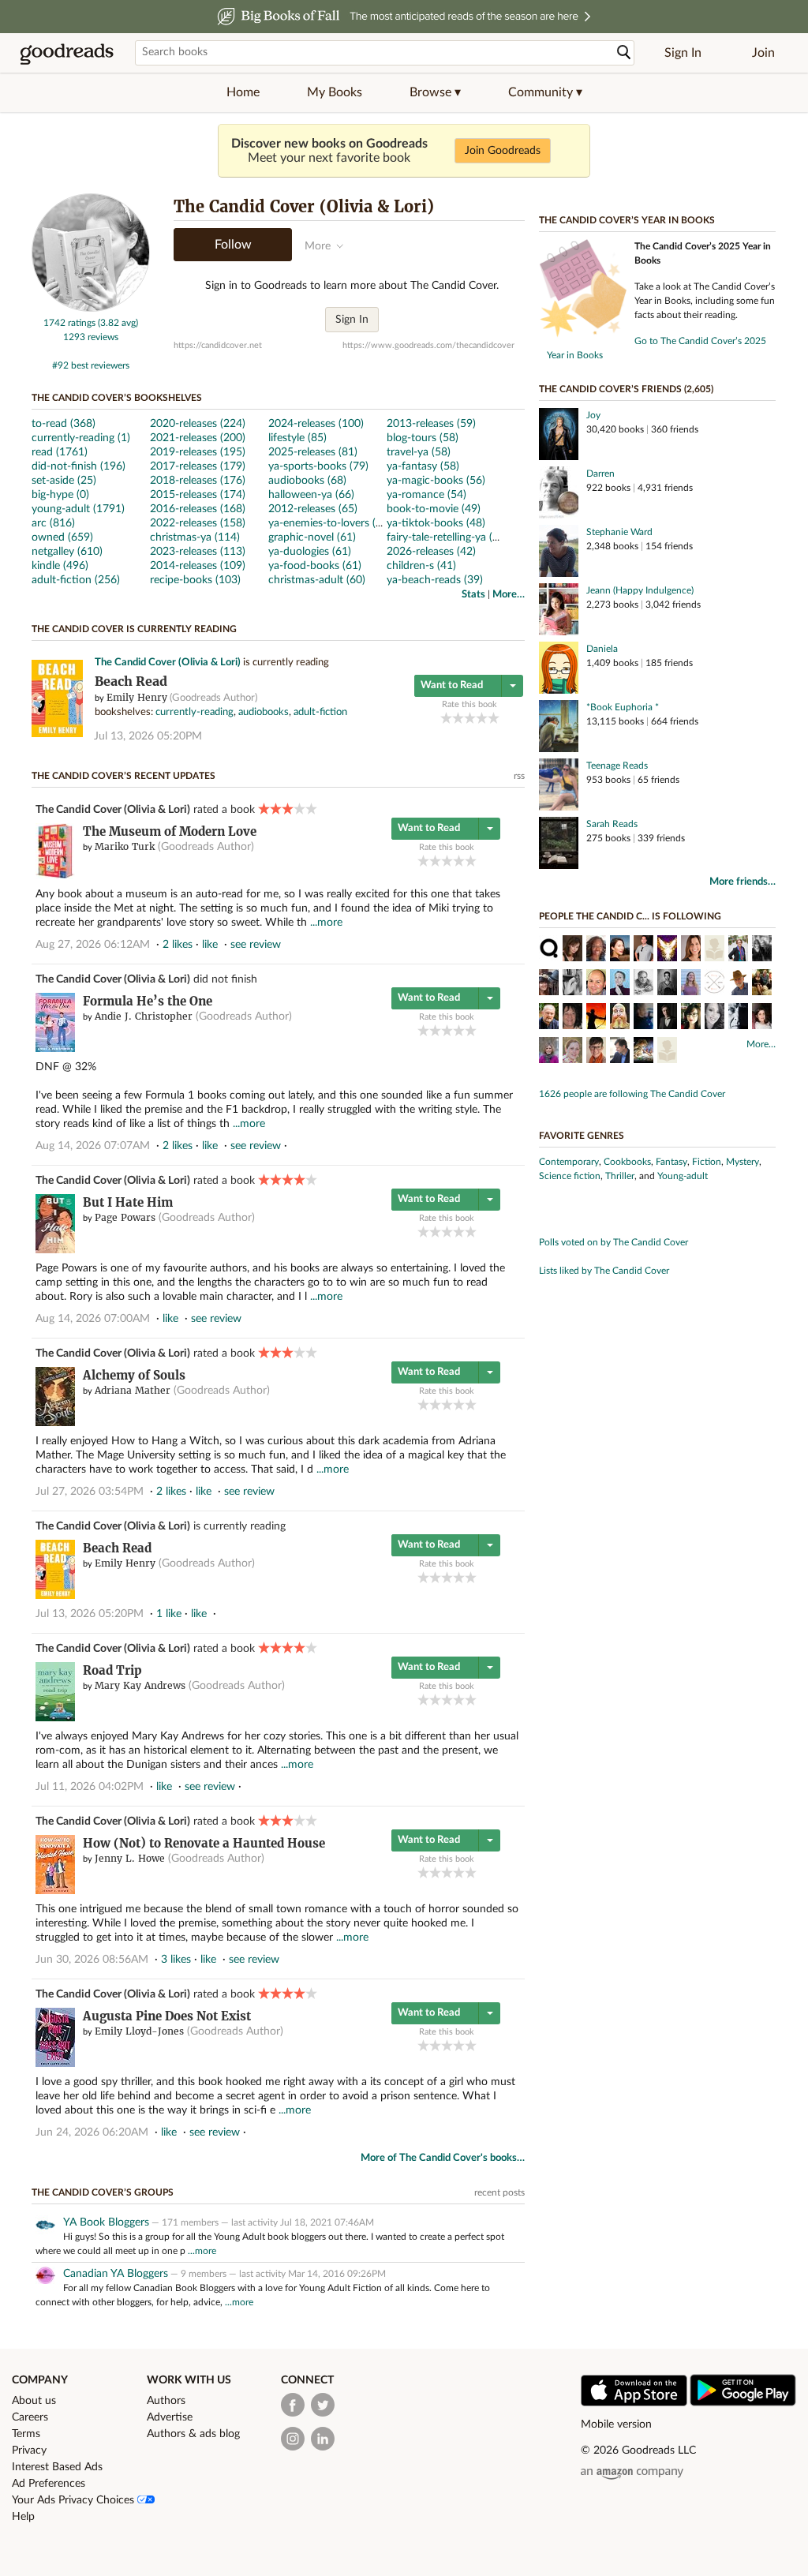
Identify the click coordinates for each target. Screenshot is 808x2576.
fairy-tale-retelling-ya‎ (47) (447, 537)
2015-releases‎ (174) (198, 495)
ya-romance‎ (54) (426, 495)
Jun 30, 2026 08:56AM (92, 1960)
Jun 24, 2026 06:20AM (92, 2132)
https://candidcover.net (218, 345)
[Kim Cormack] (762, 950)
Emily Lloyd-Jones (139, 2031)
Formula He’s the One (148, 1001)
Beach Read (131, 681)
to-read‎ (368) (64, 424)
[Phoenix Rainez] (667, 950)
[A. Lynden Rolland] (572, 984)
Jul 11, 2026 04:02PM (90, 1787)
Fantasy (671, 1162)
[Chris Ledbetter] (643, 1018)
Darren (600, 474)
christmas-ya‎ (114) (195, 537)
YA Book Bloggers (106, 2222)
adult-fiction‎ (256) (76, 580)
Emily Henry (137, 697)
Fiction (707, 1162)
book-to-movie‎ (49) (434, 509)
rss (519, 776)
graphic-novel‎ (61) (312, 537)
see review (256, 945)
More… (509, 595)
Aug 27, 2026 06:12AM (93, 945)
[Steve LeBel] (738, 984)
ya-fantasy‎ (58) (423, 466)
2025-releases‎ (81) (313, 452)
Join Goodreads (503, 151)
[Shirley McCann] (714, 950)
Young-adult (683, 1176)
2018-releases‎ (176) (198, 481)
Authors (166, 2401)
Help (23, 2517)
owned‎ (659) (62, 537)
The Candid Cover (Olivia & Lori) (168, 663)
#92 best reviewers (91, 365)
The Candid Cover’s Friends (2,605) (626, 389)
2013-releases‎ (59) (431, 424)
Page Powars (125, 1217)
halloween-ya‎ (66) (311, 495)
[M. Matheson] (738, 1018)
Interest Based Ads (57, 2467)
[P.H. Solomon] (596, 1018)
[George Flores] (596, 984)
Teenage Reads (617, 766)
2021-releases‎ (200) (198, 438)
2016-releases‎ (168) (198, 509)
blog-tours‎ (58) (423, 438)
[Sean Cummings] (620, 1018)
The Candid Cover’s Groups (103, 2192)
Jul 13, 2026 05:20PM (148, 736)
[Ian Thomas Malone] (691, 984)
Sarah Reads (612, 824)
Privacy (29, 2451)
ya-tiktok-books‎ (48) (436, 523)
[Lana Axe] (572, 1052)
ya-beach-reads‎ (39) (435, 580)
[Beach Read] (57, 734)
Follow (233, 245)
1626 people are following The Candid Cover (632, 1094)
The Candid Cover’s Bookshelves (117, 398)
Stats (473, 595)
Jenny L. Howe (130, 1858)
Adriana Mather (133, 1390)
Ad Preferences (49, 2484)
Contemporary (569, 1162)
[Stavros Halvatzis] (667, 1018)
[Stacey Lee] (620, 950)
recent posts (499, 2192)
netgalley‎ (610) (67, 552)
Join (763, 53)
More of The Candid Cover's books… (443, 2158)
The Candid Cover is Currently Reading (134, 629)
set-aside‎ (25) (64, 481)
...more (326, 923)
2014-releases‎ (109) (198, 566)
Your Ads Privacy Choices (75, 2500)
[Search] (624, 52)
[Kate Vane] (596, 1052)
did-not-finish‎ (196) (79, 466)
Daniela (602, 649)
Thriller (620, 1176)
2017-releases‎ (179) (198, 466)
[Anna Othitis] (572, 1018)
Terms (26, 2434)
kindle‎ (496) (60, 566)
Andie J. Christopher (144, 1016)
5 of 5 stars (494, 718)
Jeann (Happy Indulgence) (640, 590)
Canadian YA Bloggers (116, 2274)
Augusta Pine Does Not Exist (167, 2016)
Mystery (743, 1162)
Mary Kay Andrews (140, 1685)
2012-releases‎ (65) (313, 509)
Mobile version (616, 2424)
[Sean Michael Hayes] (667, 984)
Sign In (683, 53)
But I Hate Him (128, 1202)
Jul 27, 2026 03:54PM (90, 1492)
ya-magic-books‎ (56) (436, 481)
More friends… (743, 882)
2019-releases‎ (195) (198, 452)
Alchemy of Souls (134, 1375)
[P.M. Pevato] (714, 984)
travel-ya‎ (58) (419, 452)
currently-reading (195, 712)
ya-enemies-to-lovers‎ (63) (330, 523)
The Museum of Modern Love (170, 831)
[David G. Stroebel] (667, 1052)
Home (243, 92)
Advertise (170, 2417)
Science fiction (570, 1176)
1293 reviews (91, 337)
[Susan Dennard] (620, 984)
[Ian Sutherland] (549, 1018)
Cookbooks (627, 1162)
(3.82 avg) (118, 323)
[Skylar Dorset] (549, 1052)
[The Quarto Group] (549, 950)
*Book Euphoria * (623, 707)
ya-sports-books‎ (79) (318, 466)
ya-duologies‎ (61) (310, 552)
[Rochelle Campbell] (596, 950)
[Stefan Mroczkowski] (643, 950)
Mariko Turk (125, 846)
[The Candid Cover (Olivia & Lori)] (91, 309)
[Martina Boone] (572, 950)
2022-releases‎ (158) (198, 523)
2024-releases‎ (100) (316, 424)
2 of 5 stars (458, 718)
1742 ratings (69, 323)
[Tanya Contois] (762, 1018)
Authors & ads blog (193, 2434)
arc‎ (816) (53, 523)
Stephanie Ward (619, 532)
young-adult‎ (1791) (78, 509)
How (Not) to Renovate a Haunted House (204, 1843)
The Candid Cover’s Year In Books (627, 220)
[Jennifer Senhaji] (691, 1018)
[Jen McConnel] (738, 950)
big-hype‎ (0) (60, 495)
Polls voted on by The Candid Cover (613, 1242)
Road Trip (112, 1670)
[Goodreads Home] (67, 53)
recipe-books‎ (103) (195, 580)
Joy (593, 415)
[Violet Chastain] (714, 1018)
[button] (435, 92)
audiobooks (264, 712)
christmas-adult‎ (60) (317, 580)
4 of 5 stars (482, 718)
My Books (335, 92)
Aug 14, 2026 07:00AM (93, 1319)
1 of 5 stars (446, 718)
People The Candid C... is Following (630, 916)
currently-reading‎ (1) (81, 438)
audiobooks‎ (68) (307, 481)
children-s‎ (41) (421, 566)
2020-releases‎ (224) (198, 424)
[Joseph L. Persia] (643, 984)
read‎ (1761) (60, 452)
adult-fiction (320, 712)
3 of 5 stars (470, 718)
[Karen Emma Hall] (643, 1052)
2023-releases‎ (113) (198, 552)
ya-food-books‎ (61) (315, 566)
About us (34, 2401)
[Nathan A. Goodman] (620, 1052)
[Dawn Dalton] (549, 984)
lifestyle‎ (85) (297, 438)
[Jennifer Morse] (762, 984)
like (210, 945)
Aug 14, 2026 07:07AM (93, 1146)
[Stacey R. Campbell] (691, 950)
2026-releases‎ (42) (431, 552)
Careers (30, 2417)
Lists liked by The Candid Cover (604, 1271)
